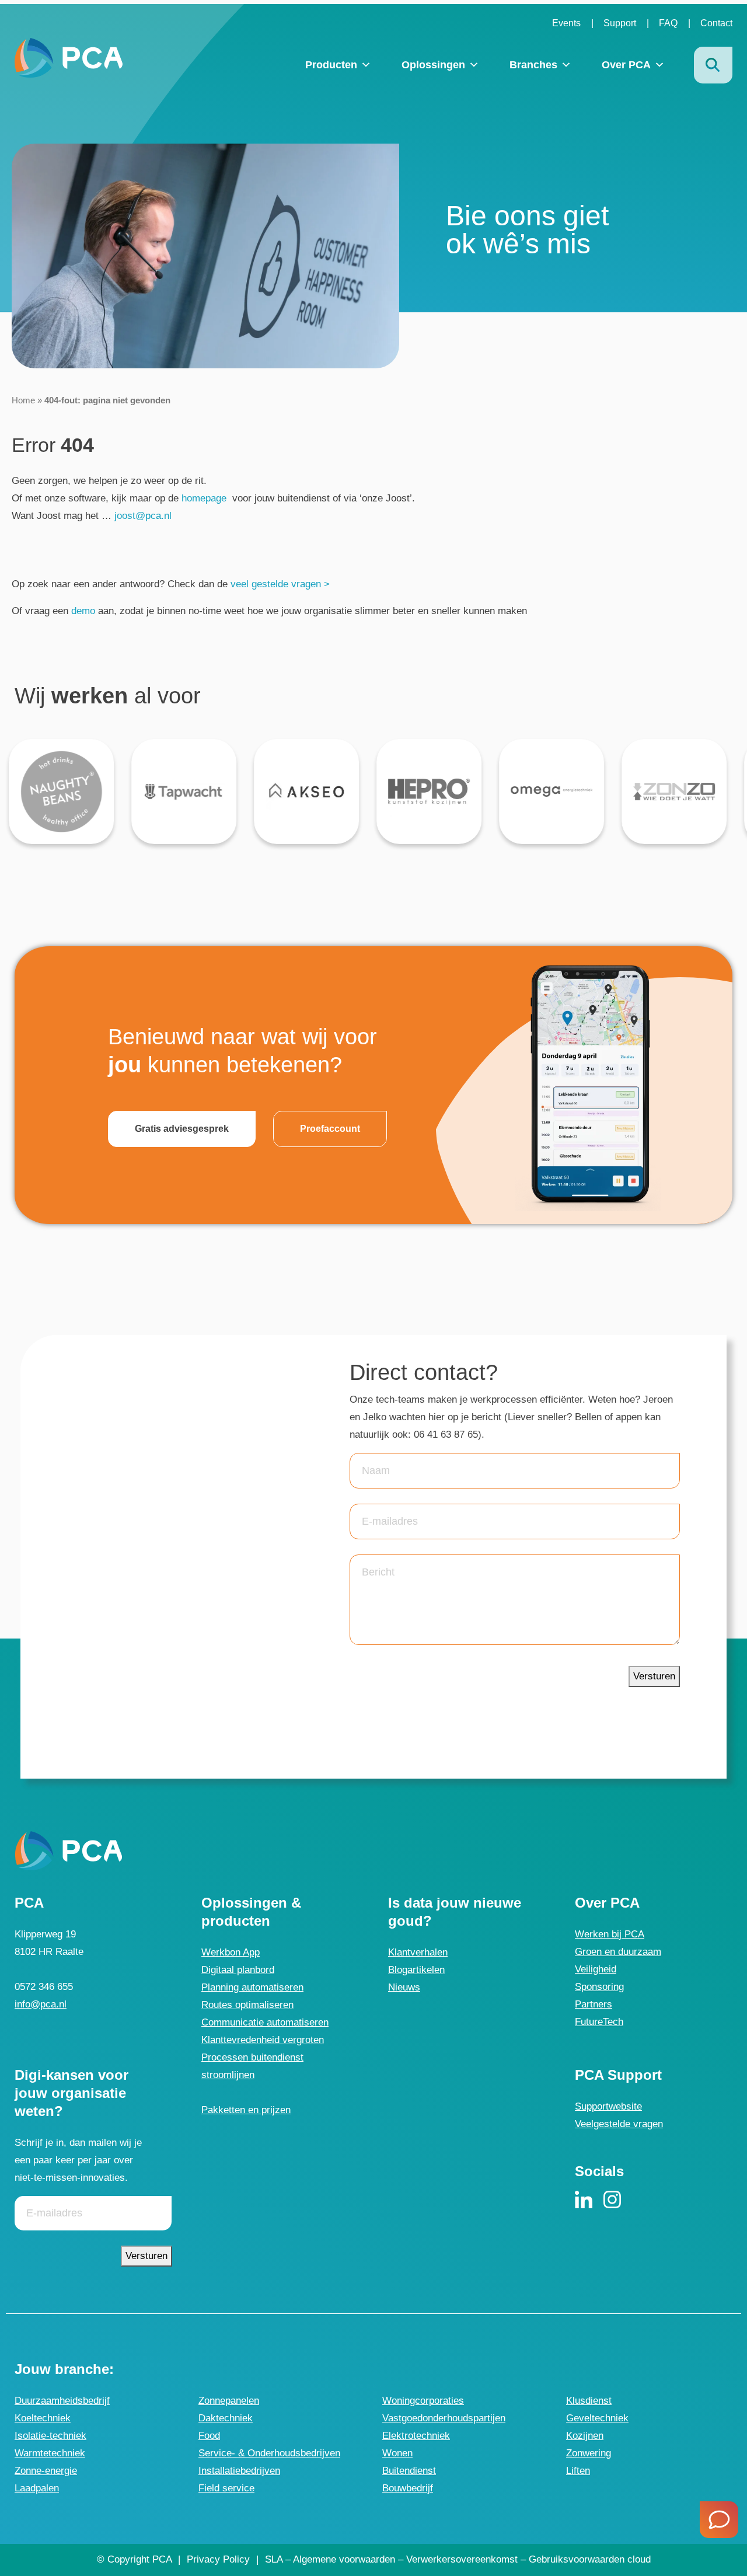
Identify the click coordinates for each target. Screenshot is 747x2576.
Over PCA (626, 65)
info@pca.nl (41, 2004)
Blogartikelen (416, 1970)
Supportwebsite (608, 2106)
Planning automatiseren (252, 1987)
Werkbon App (231, 1952)
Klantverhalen (418, 1952)
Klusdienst (589, 2401)
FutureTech (599, 2022)
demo (83, 611)
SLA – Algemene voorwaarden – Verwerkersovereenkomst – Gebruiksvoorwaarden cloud (458, 2559)
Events (566, 23)
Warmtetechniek (50, 2453)
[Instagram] (612, 2200)
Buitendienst (409, 2471)
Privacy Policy (218, 2559)
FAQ (668, 23)
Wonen (397, 2453)
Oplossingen (433, 65)
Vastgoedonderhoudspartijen (444, 2418)
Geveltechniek (597, 2418)
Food (209, 2436)
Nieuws (404, 1987)
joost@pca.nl (142, 516)
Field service (226, 2488)
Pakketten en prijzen (246, 2110)
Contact (716, 23)
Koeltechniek (43, 2418)
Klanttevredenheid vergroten (263, 2040)
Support (620, 23)
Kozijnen (585, 2436)
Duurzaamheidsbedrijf (62, 2401)
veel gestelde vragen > (280, 584)
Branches (533, 65)
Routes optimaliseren (247, 2005)
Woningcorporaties (423, 2401)
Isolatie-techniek (50, 2436)
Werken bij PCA (610, 1934)
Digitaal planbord (238, 1970)
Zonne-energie (46, 2471)
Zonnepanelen (229, 2401)
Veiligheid (596, 1969)
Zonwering (589, 2453)
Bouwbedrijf (408, 2488)
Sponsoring (599, 1987)
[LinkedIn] (584, 2200)
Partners (594, 2004)
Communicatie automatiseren (265, 2022)
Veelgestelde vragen (619, 2124)
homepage (204, 498)
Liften (578, 2471)
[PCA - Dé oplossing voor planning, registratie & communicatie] (69, 57)
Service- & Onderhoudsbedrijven (269, 2453)
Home (23, 400)
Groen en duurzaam (618, 1952)
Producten (331, 65)
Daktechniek (226, 2418)
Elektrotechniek (416, 2436)
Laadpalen (37, 2488)
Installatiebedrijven (239, 2471)
